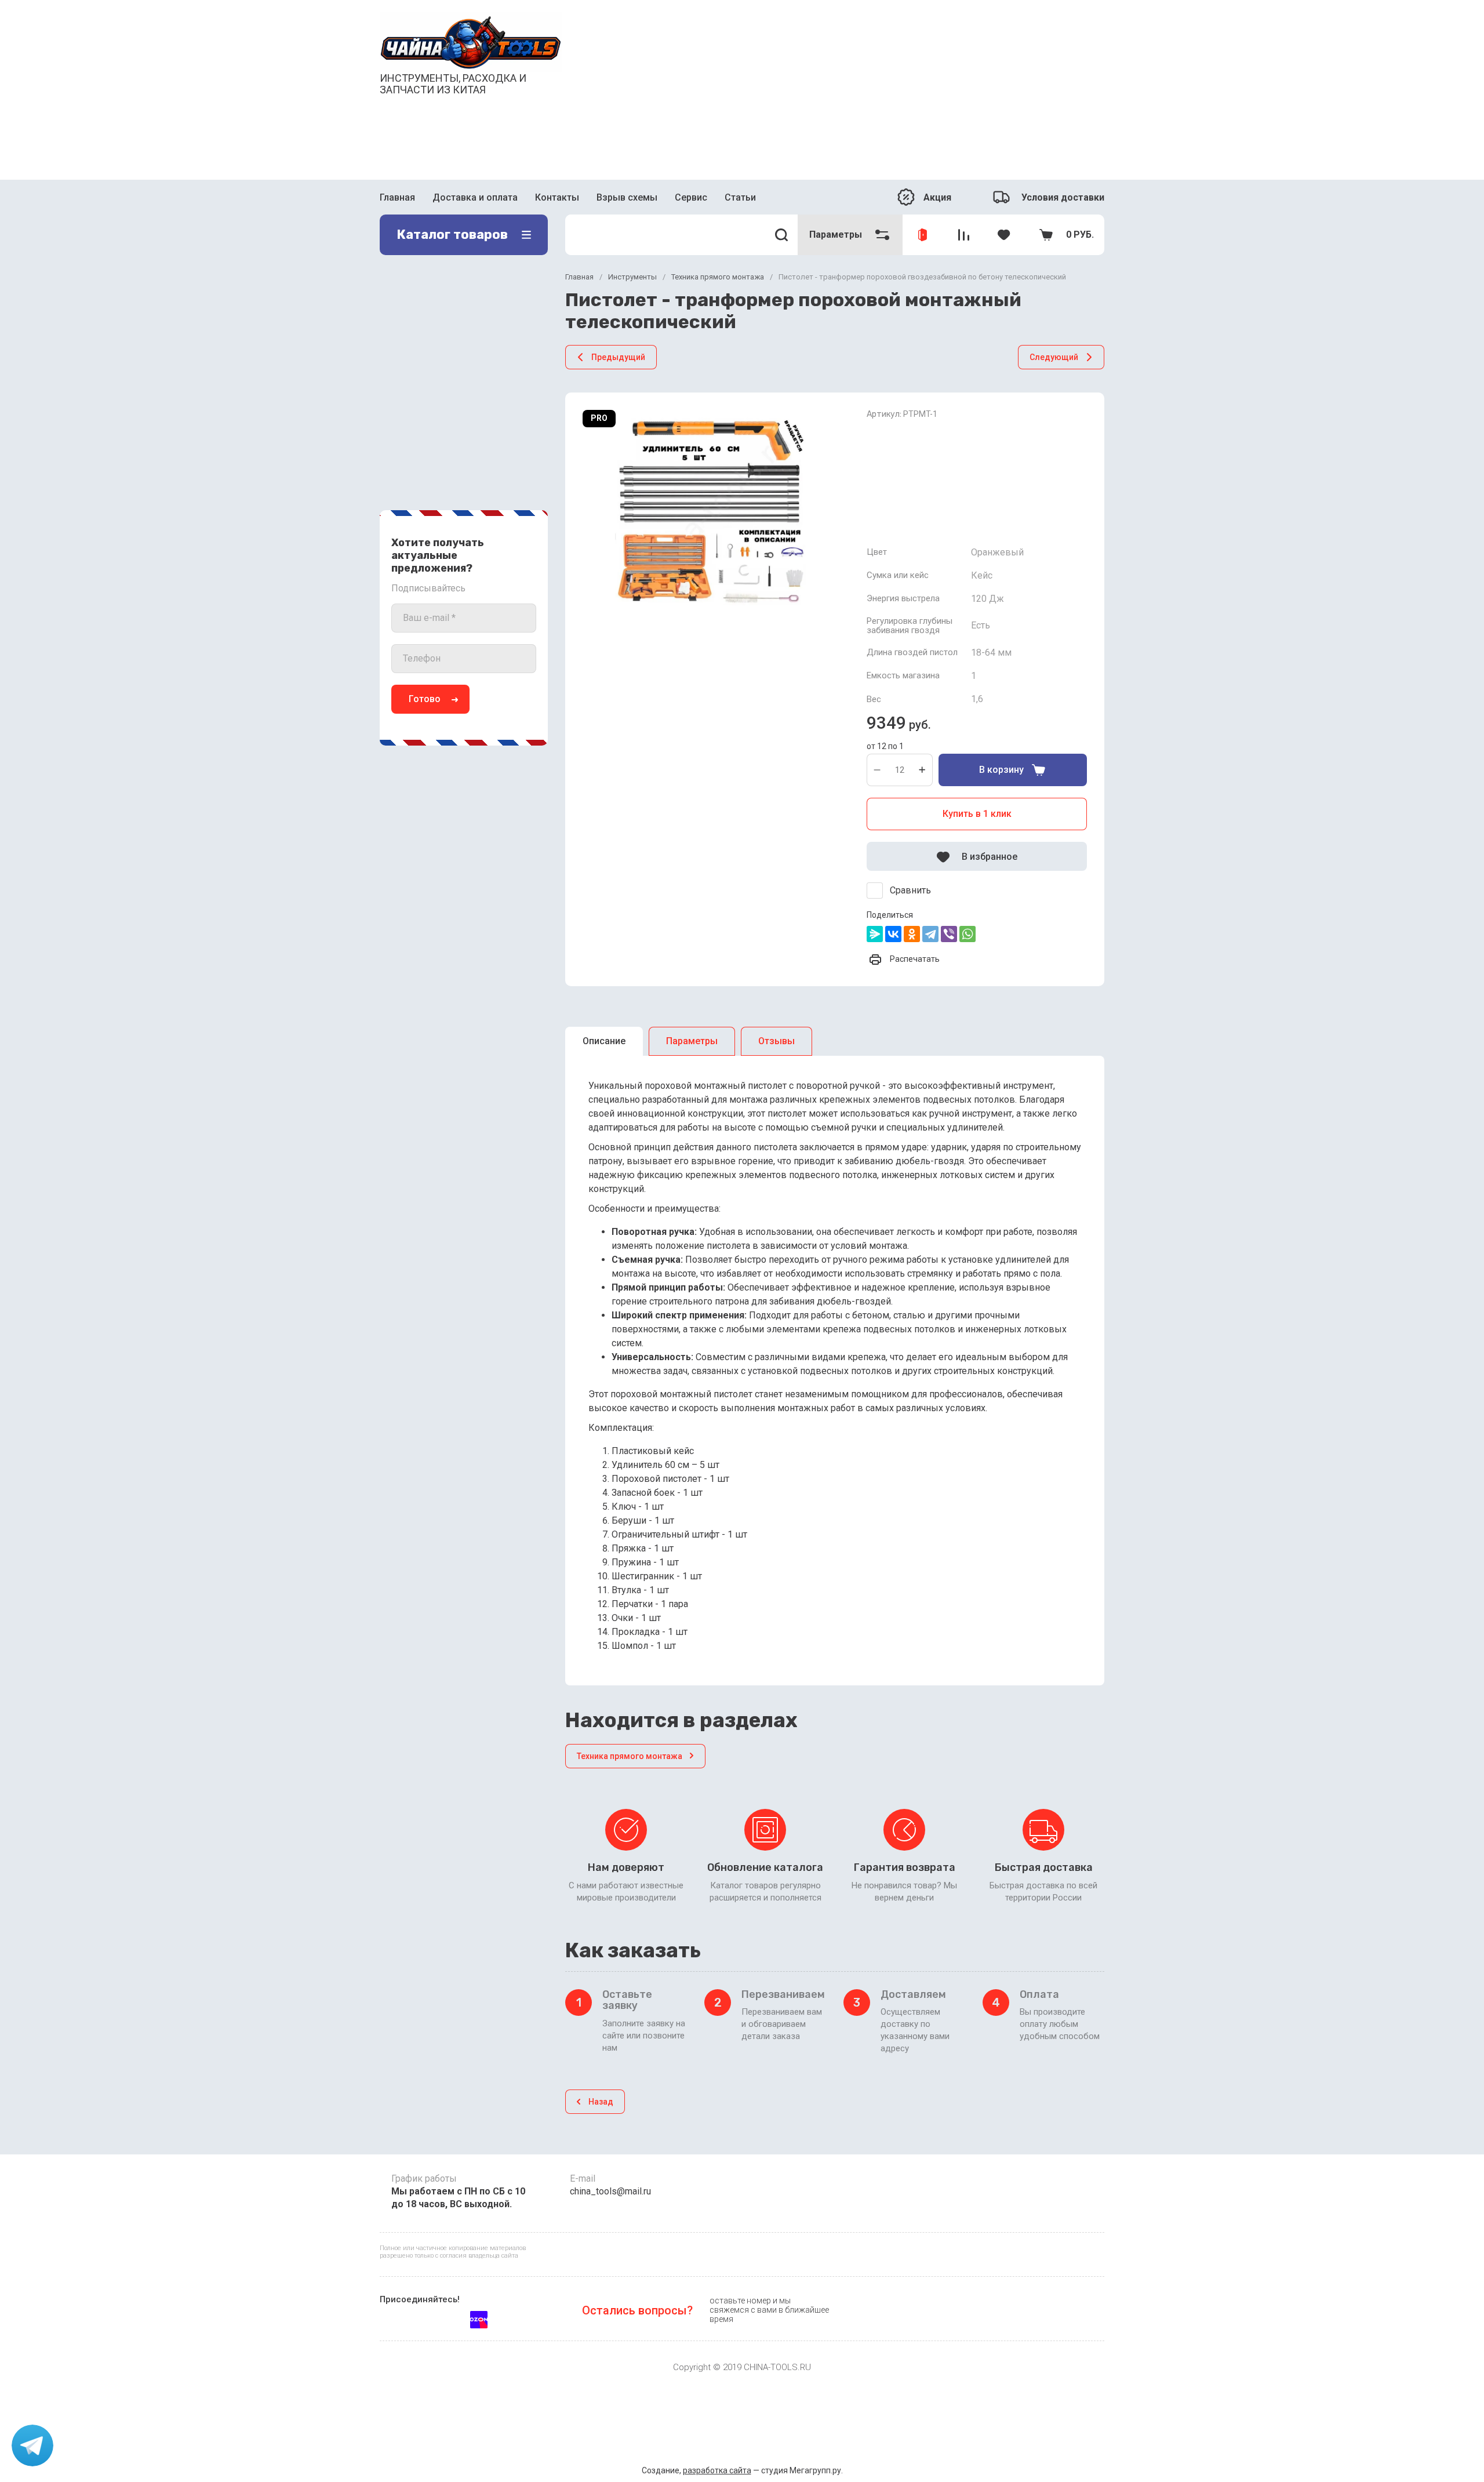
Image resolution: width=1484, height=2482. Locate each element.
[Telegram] (930, 934)
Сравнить (910, 890)
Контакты (557, 197)
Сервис (691, 197)
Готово (425, 699)
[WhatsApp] (967, 934)
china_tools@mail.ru (610, 2191)
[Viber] (949, 934)
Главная (397, 197)
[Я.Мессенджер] (875, 934)
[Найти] (782, 235)
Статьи (740, 197)
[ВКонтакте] (893, 934)
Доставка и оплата (475, 197)
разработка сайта (717, 2470)
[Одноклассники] (912, 934)
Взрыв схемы (627, 197)
